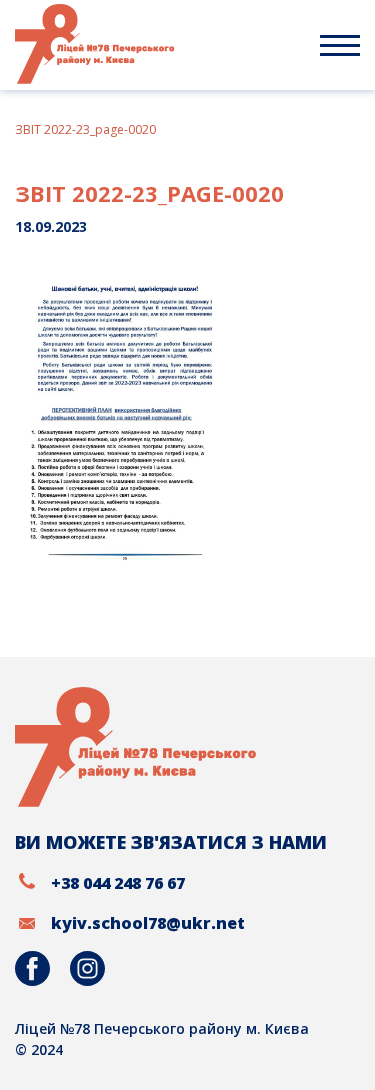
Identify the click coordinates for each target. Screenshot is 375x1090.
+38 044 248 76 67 (118, 883)
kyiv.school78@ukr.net (148, 923)
